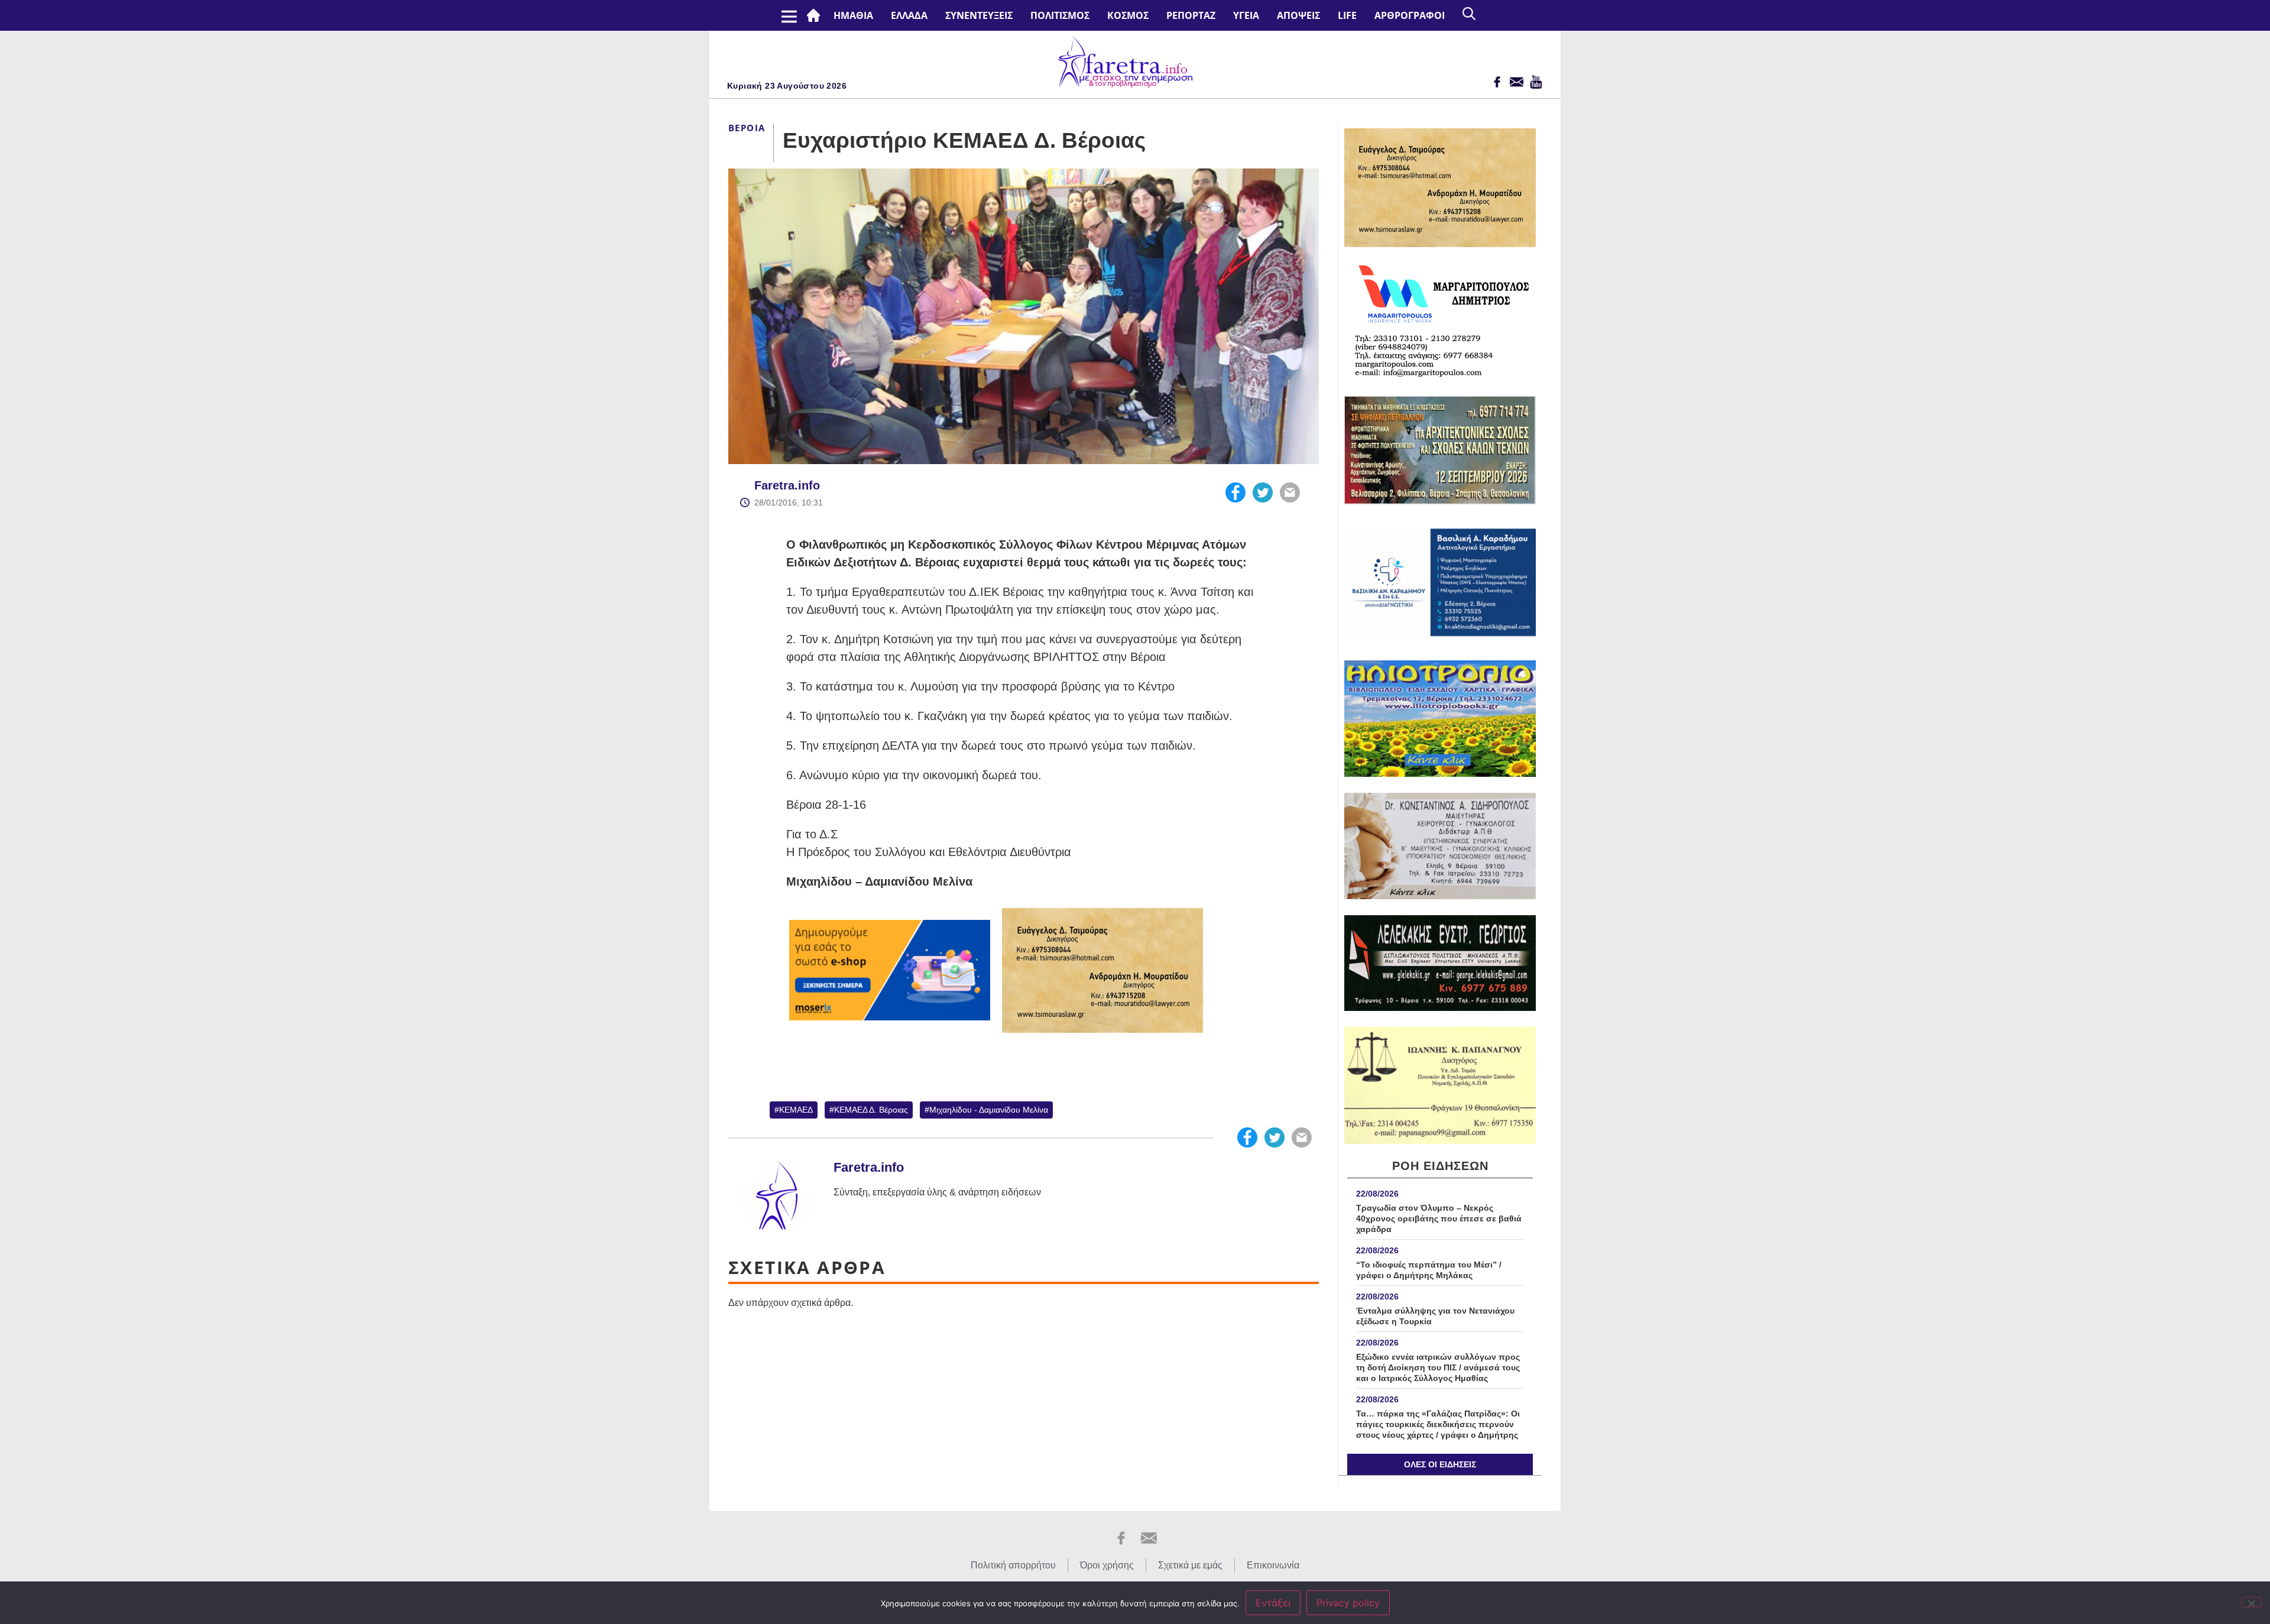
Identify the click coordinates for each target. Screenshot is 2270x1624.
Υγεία (1246, 15)
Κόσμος (1128, 15)
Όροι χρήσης (1107, 1565)
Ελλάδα (909, 15)
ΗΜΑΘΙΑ (853, 15)
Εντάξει (1273, 1603)
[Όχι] (2251, 1602)
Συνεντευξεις (979, 15)
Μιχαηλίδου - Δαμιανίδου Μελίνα (989, 1110)
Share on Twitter (1263, 492)
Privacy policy (1348, 1603)
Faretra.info (787, 485)
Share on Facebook (1235, 492)
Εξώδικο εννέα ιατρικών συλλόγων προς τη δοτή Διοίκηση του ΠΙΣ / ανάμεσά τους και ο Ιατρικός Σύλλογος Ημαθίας (1438, 1367)
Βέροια (747, 128)
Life (1347, 15)
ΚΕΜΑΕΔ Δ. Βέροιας (871, 1110)
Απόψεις (1298, 15)
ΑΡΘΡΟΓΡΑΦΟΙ (1410, 15)
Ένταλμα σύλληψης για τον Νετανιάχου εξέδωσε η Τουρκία (1435, 1316)
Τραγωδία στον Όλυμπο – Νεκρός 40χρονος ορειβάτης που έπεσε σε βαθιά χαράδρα (1439, 1218)
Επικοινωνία (1273, 1565)
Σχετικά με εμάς (1190, 1565)
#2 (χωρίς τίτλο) (816, 15)
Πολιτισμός (1060, 15)
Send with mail (1290, 492)
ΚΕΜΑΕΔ (796, 1110)
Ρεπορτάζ (1191, 15)
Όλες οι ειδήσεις (1440, 1464)
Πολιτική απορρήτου (1013, 1565)
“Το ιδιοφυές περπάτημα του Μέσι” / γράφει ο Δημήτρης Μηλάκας (1429, 1270)
